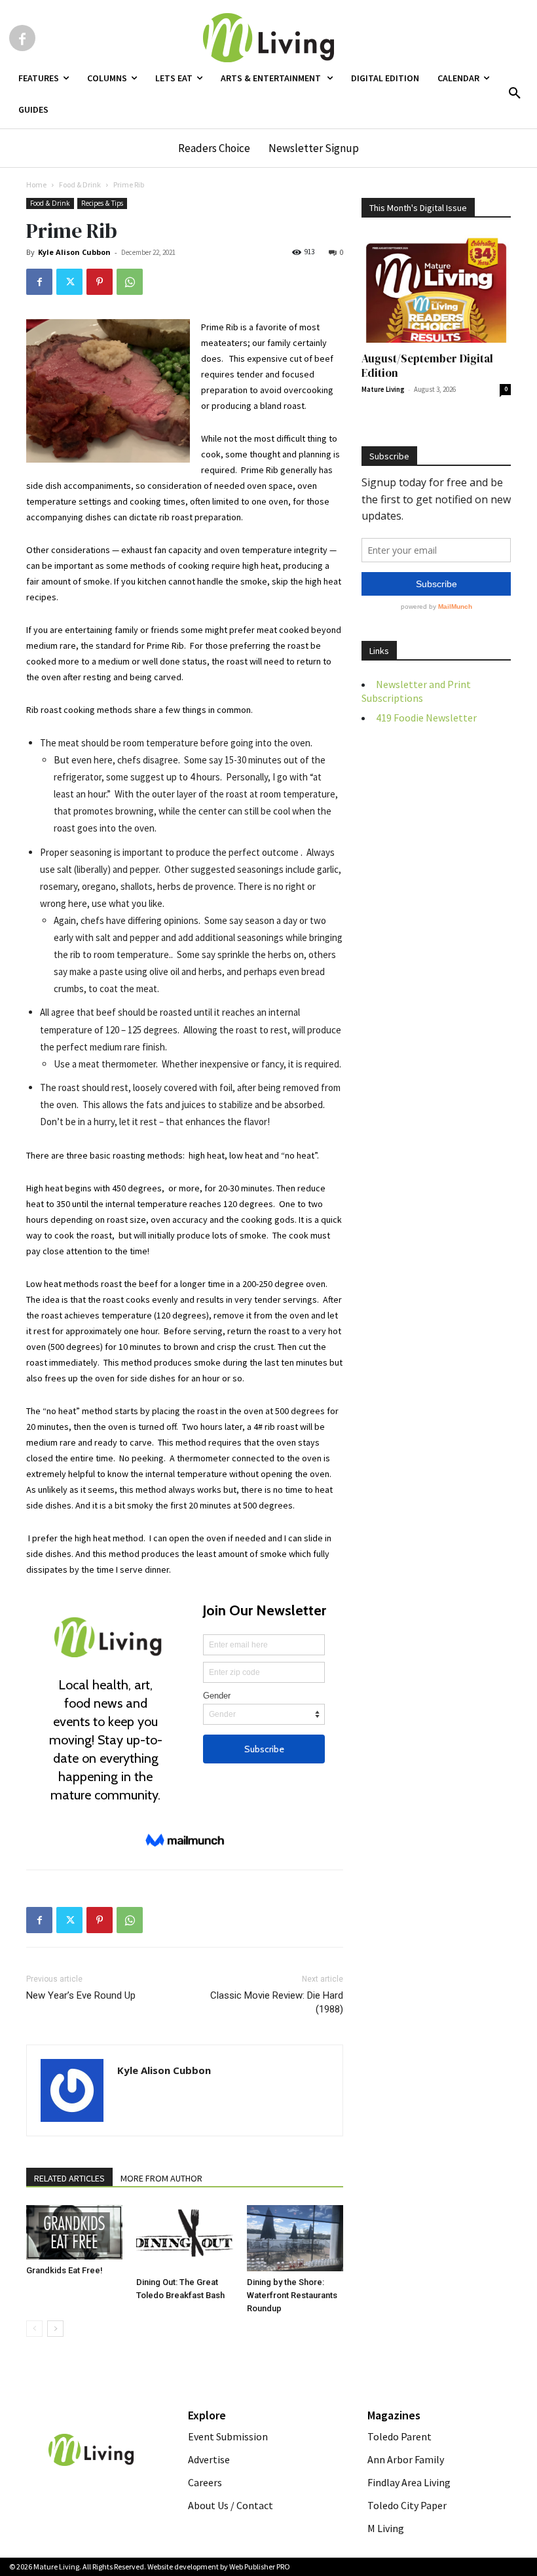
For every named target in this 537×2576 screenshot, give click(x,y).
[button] (515, 94)
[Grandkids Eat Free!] (74, 2232)
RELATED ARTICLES (69, 2178)
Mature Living (383, 389)
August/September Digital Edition (427, 366)
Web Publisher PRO (260, 2566)
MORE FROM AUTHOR (161, 2178)
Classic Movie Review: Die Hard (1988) (277, 2002)
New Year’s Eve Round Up (81, 1995)
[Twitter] (69, 282)
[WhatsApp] (130, 282)
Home (36, 184)
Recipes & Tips (102, 203)
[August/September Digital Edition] (436, 289)
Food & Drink (80, 184)
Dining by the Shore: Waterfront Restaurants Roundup (292, 2295)
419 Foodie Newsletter (426, 718)
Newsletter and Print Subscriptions (416, 691)
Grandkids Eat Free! (65, 2270)
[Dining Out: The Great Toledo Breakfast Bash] (184, 2238)
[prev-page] (34, 2329)
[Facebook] (22, 38)
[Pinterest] (100, 282)
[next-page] (55, 2329)
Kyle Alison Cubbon (74, 252)
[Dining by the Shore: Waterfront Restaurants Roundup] (295, 2238)
